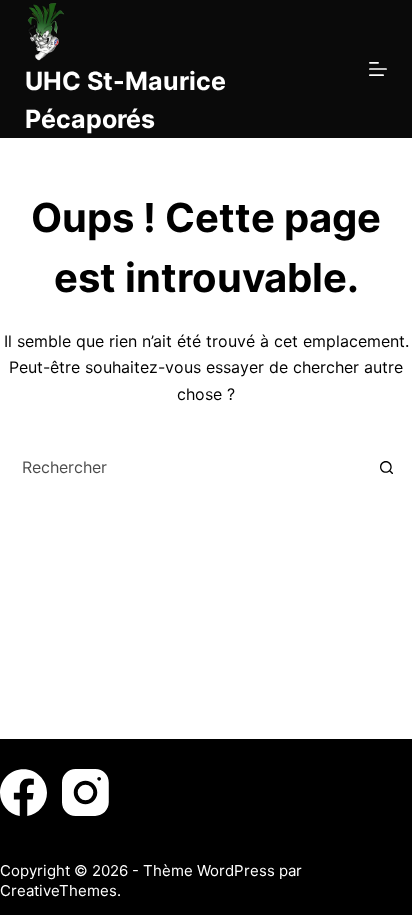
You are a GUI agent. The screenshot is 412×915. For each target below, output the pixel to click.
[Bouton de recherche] (386, 467)
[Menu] (378, 69)
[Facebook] (23, 792)
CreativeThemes (58, 890)
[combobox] (187, 467)
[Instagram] (85, 792)
